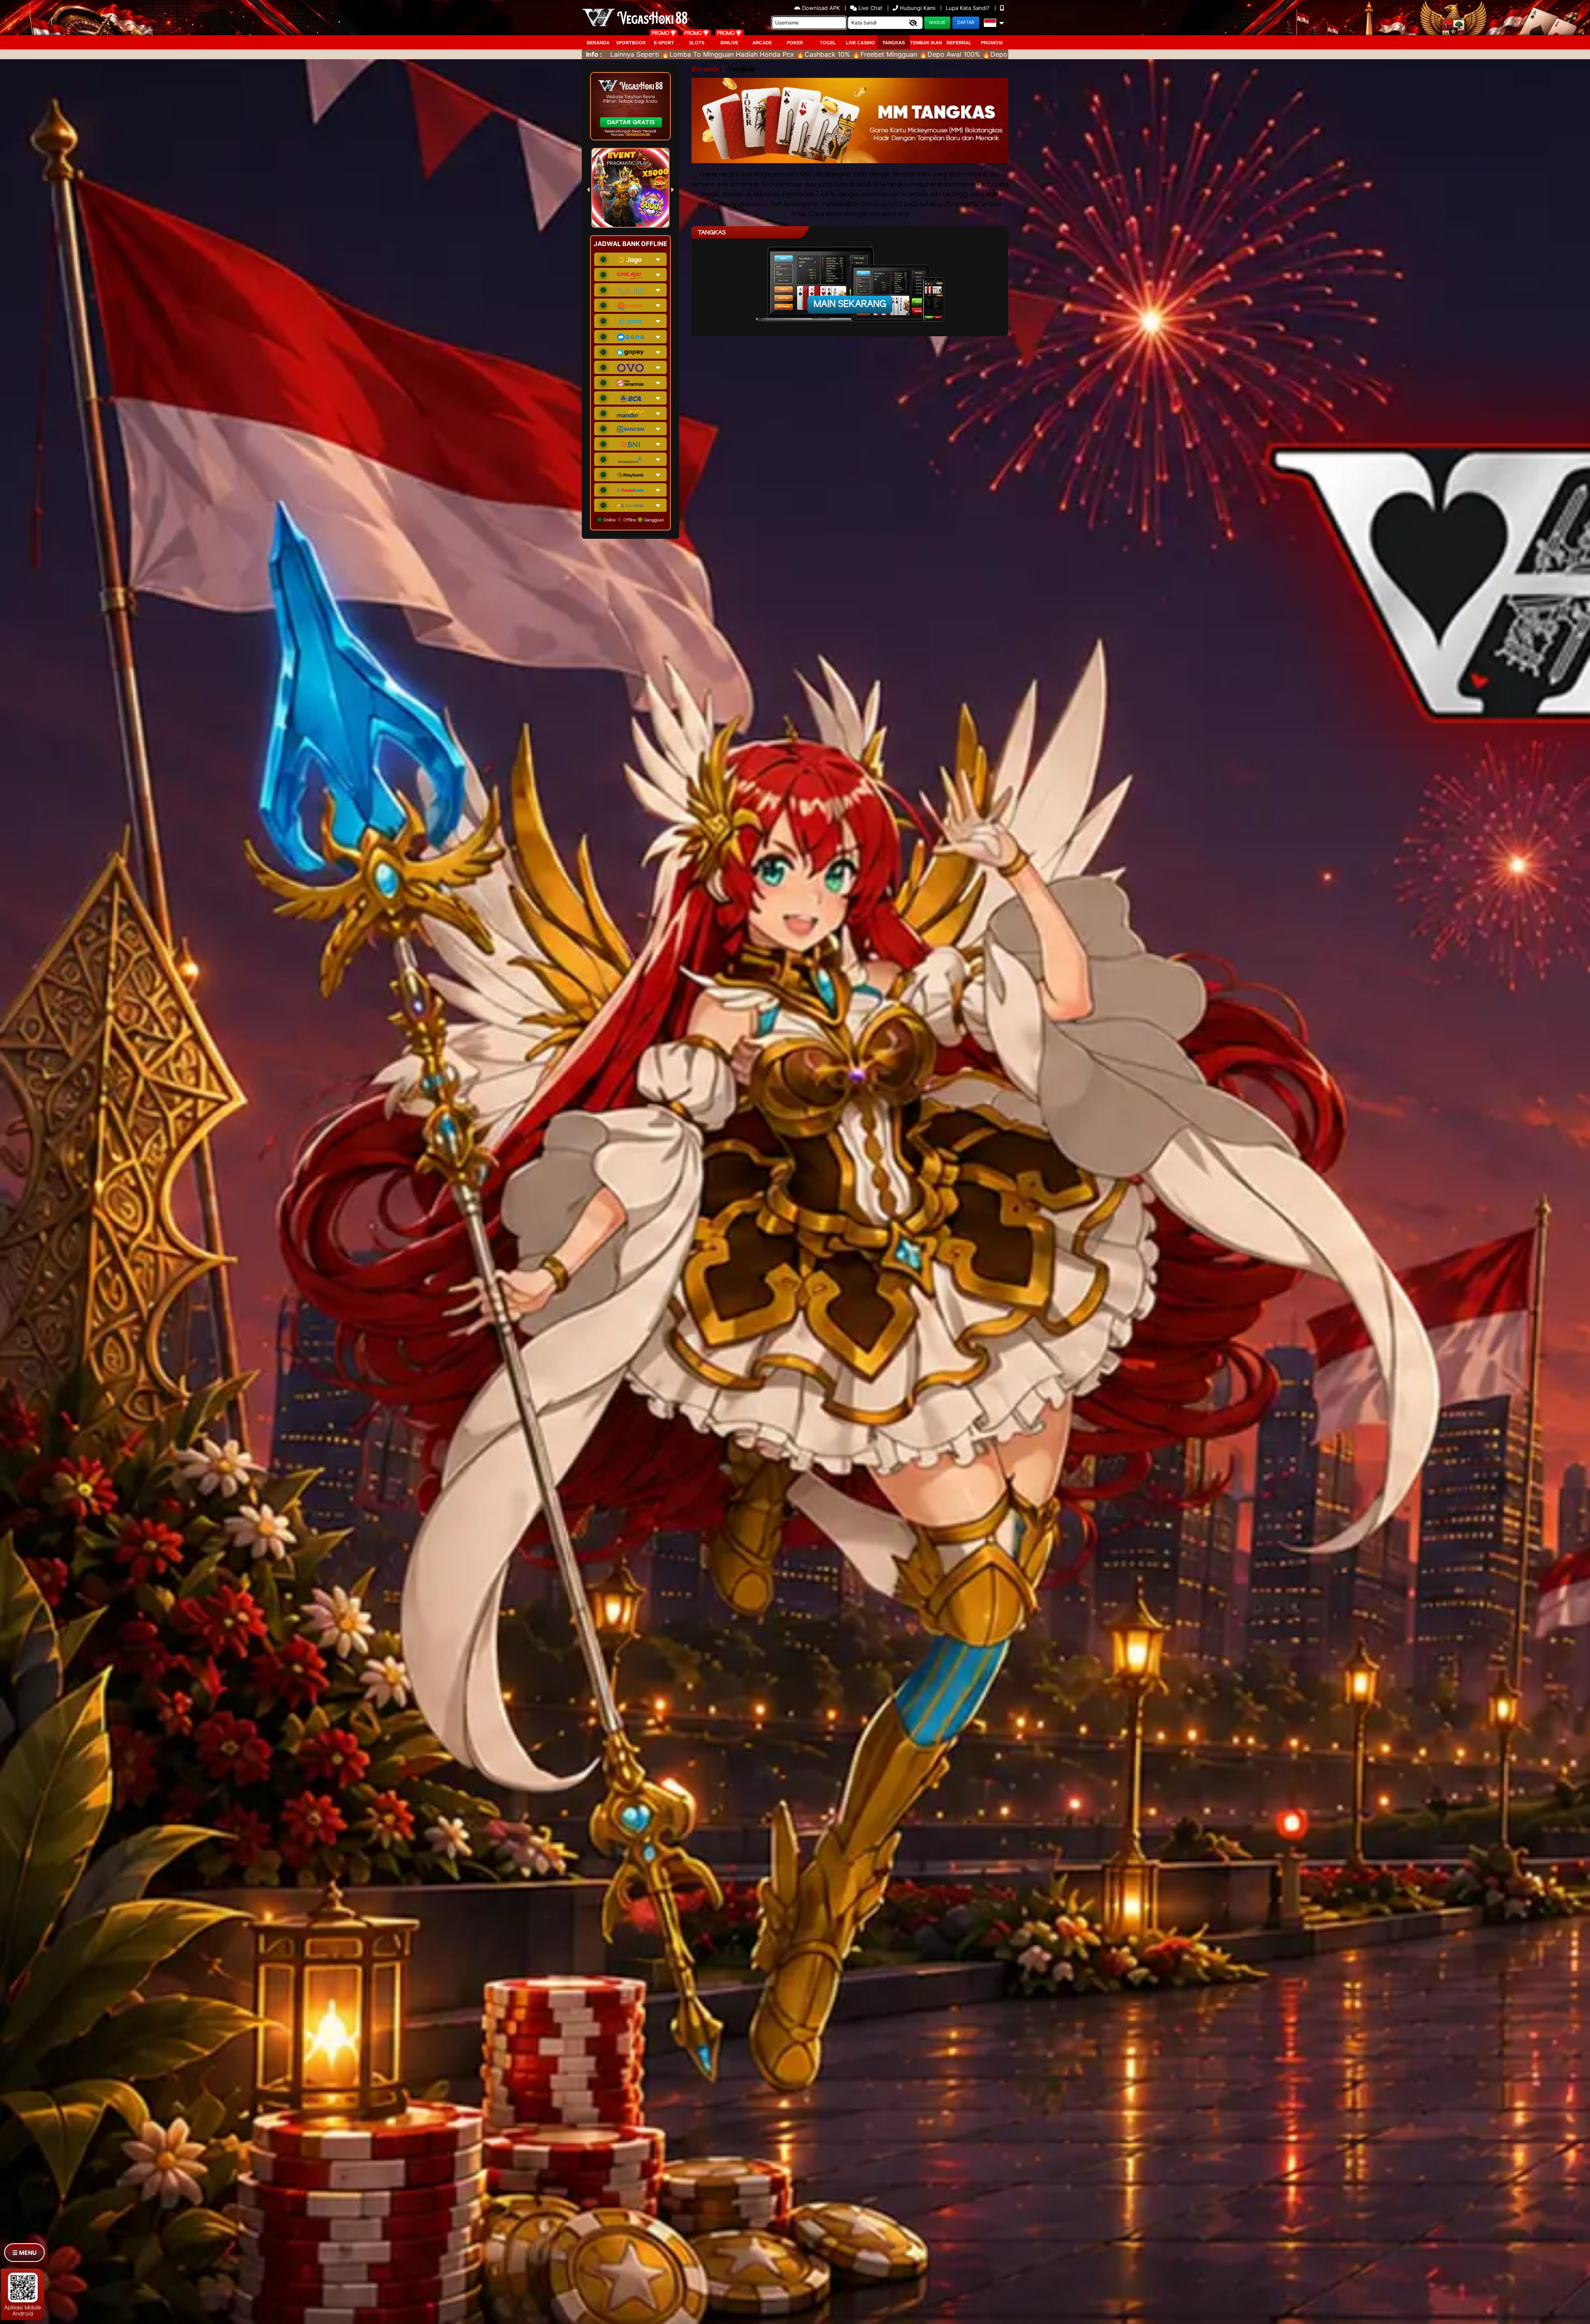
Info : (594, 54)
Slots (697, 43)
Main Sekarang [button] (850, 304)
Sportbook (631, 43)
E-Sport (664, 43)
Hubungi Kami (918, 8)
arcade (762, 43)
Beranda (598, 43)
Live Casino (860, 43)
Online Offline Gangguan (633, 520)
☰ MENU (24, 2253)
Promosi (992, 43)
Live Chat (870, 8)
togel (828, 43)
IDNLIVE (729, 43)
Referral (959, 43)
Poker (795, 43)
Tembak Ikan (926, 43)
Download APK (821, 8)
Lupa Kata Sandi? (968, 8)
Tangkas (894, 43)
